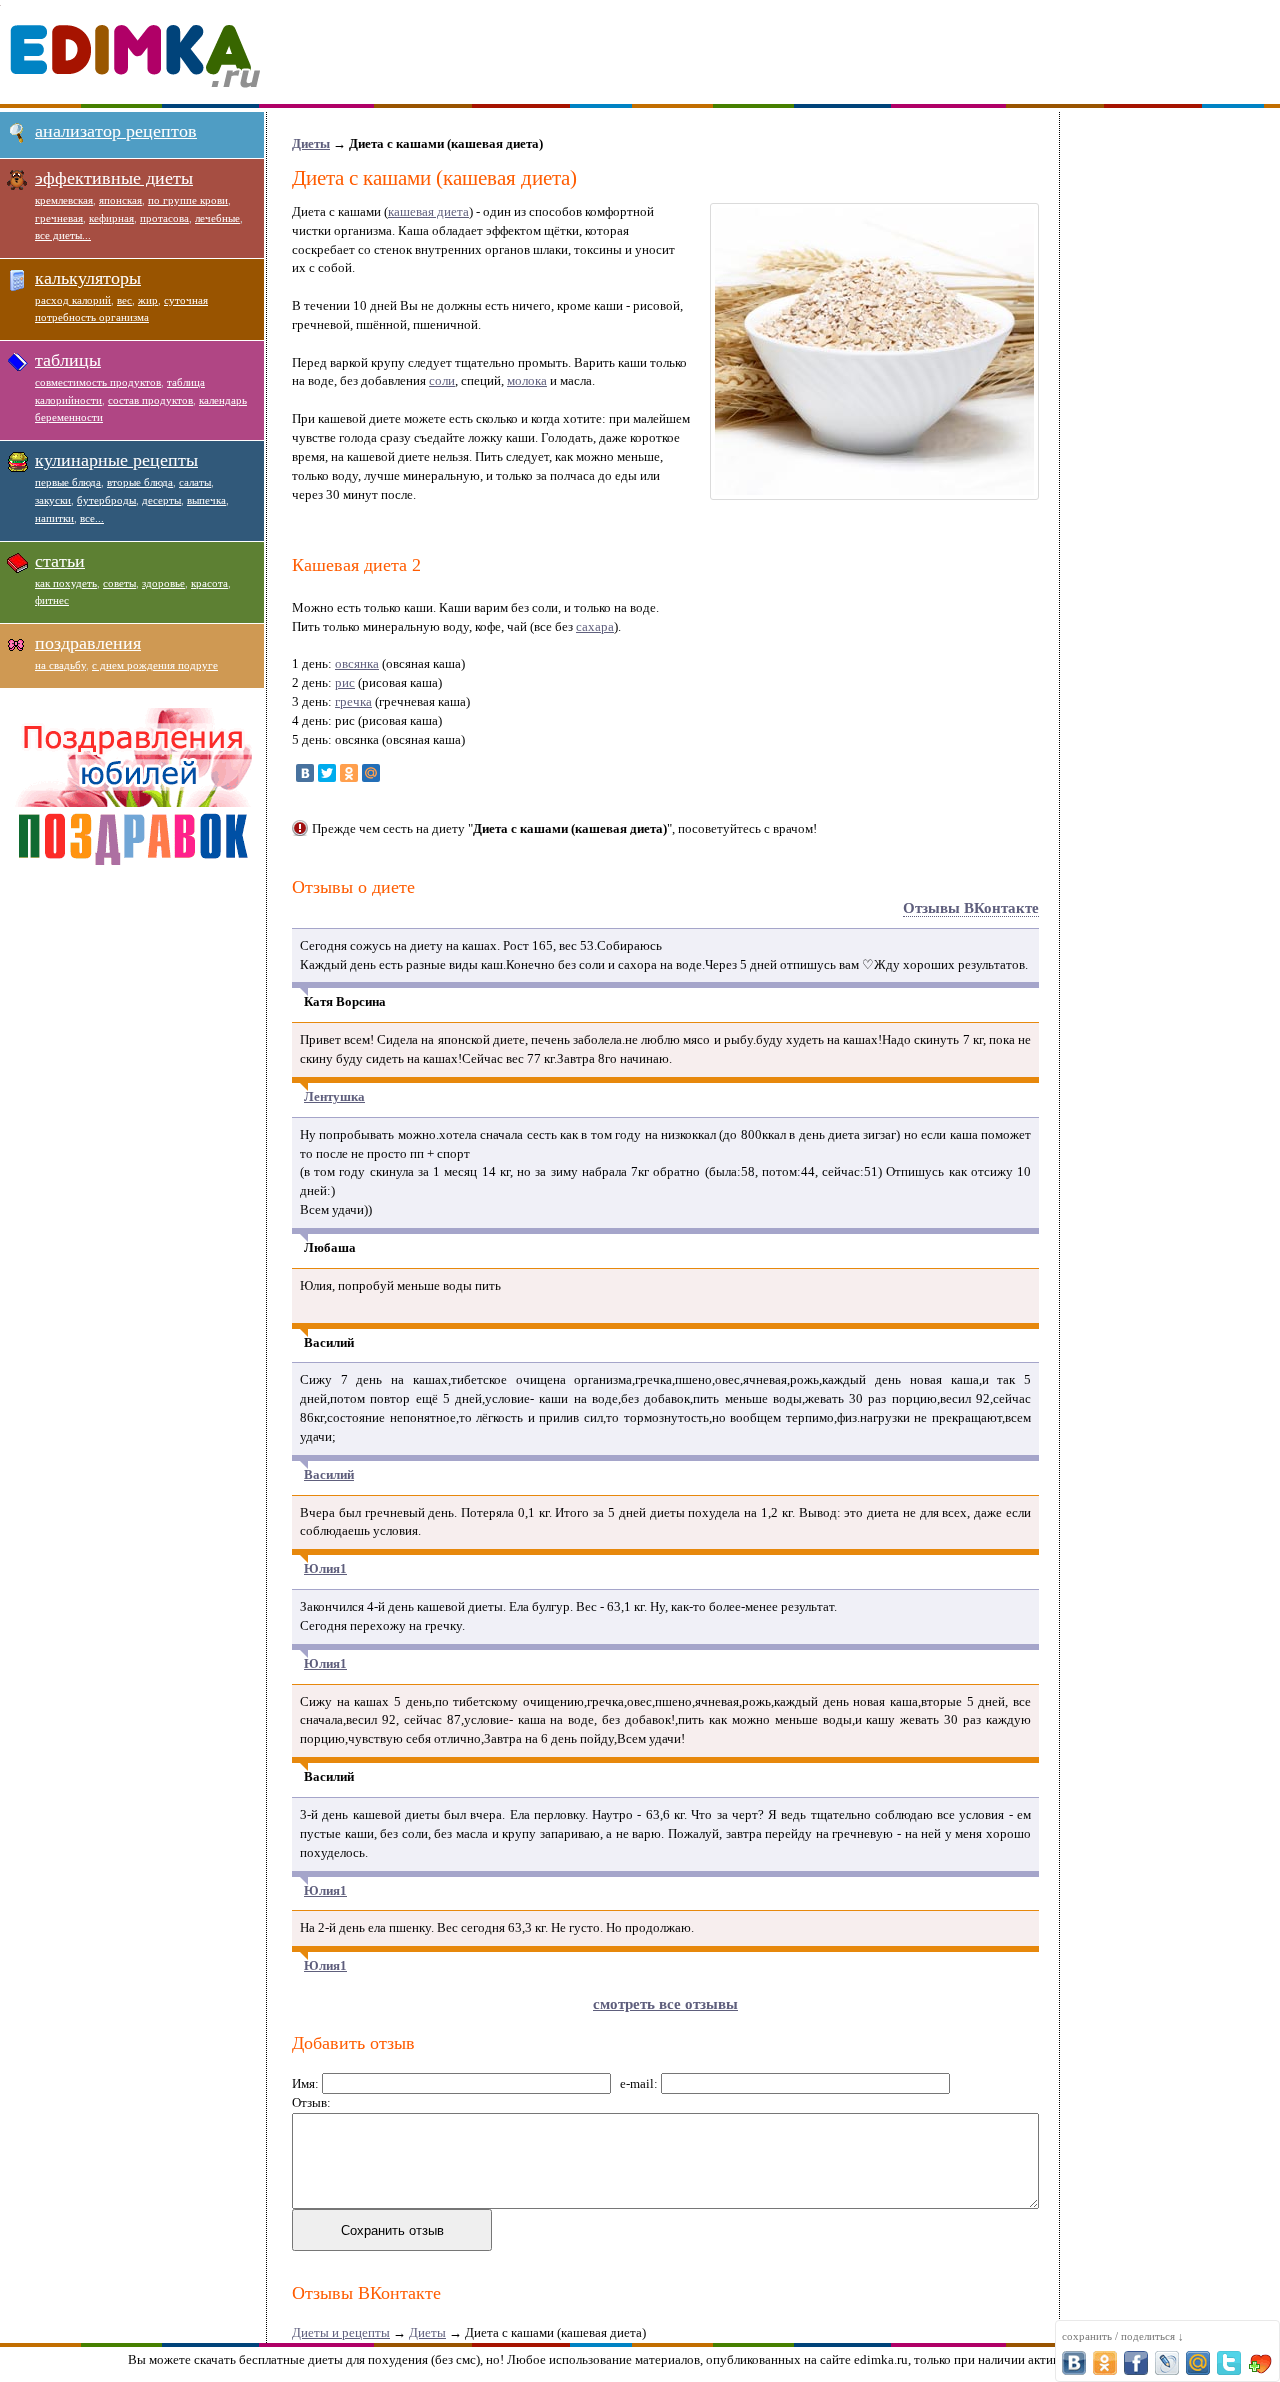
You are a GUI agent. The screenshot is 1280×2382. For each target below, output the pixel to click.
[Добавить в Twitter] (1229, 2363)
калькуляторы (88, 278)
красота (209, 583)
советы (119, 583)
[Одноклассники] (349, 773)
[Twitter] (327, 773)
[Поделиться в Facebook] (1136, 2363)
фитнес (52, 600)
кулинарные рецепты (116, 460)
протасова (164, 218)
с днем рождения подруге (155, 665)
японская (120, 200)
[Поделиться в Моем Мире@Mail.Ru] (1198, 2363)
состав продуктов (150, 400)
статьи (60, 561)
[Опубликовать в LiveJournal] (1167, 2363)
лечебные (217, 218)
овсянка (357, 663)
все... (92, 518)
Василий (329, 1474)
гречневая (59, 218)
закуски (53, 500)
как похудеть (66, 583)
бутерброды (106, 500)
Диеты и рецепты (341, 2332)
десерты (161, 500)
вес (124, 300)
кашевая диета (428, 211)
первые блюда (68, 482)
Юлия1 (325, 1568)
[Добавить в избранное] (1260, 2363)
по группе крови (188, 200)
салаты (195, 482)
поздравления (88, 643)
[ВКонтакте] (305, 773)
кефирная (111, 218)
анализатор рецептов (116, 131)
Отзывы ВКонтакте (971, 908)
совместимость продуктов (98, 382)
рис (345, 682)
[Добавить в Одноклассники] (1105, 2363)
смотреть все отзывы (665, 2004)
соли (442, 380)
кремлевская (64, 200)
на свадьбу (60, 665)
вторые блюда (140, 482)
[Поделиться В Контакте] (1074, 2363)
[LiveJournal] (393, 773)
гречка (353, 701)
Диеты (311, 143)
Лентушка (334, 1096)
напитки (54, 518)
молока (527, 380)
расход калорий (73, 300)
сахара (595, 626)
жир (148, 300)
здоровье (163, 583)
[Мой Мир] (371, 773)
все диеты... (63, 235)
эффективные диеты (114, 178)
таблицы (68, 360)
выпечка (206, 500)
